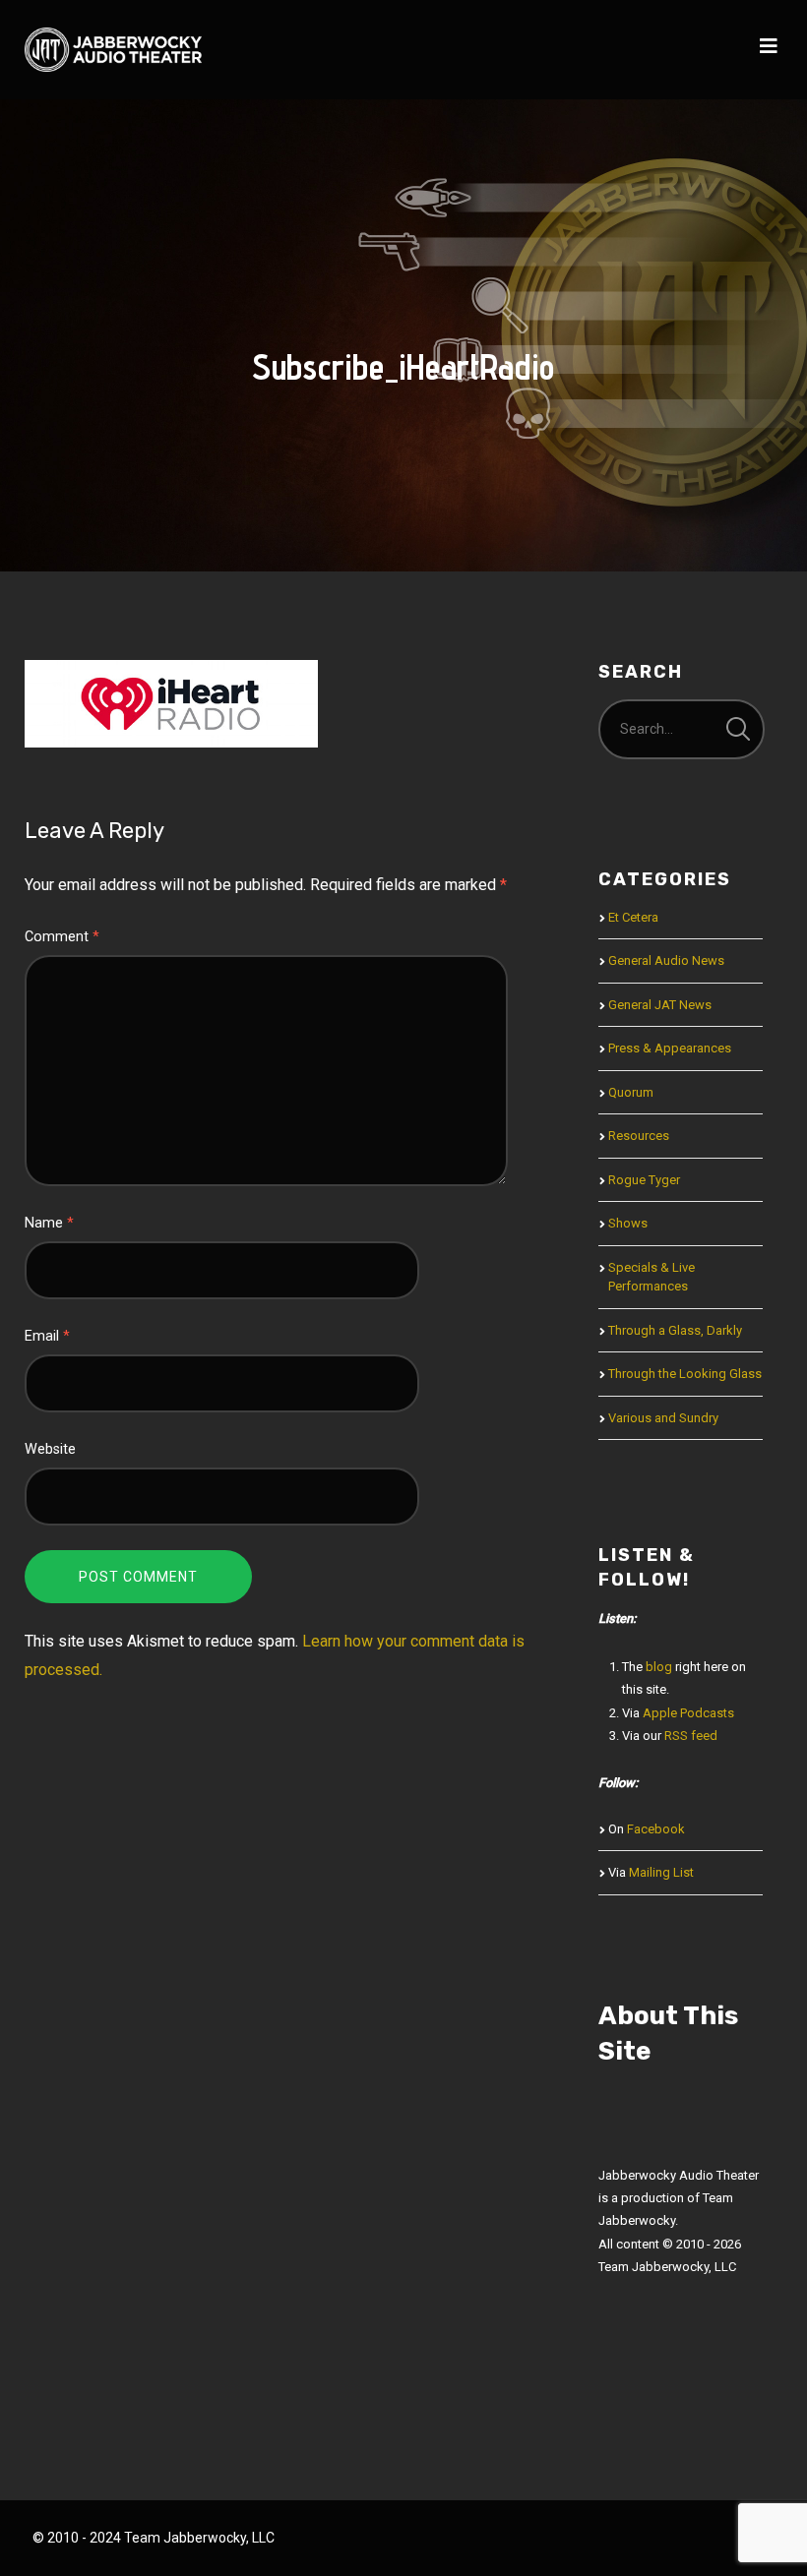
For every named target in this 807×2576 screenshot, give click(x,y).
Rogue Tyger (644, 1180)
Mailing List (661, 1872)
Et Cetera (633, 917)
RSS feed (691, 1736)
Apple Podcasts (688, 1713)
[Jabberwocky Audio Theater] (113, 50)
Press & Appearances (670, 1048)
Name (49, 1223)
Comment (62, 937)
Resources (639, 1136)
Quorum (631, 1092)
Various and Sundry (663, 1418)
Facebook (656, 1829)
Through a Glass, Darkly (675, 1330)
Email (47, 1336)
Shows (628, 1223)
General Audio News (666, 960)
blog (659, 1667)
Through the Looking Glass (685, 1374)
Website (50, 1449)
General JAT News (660, 1005)
